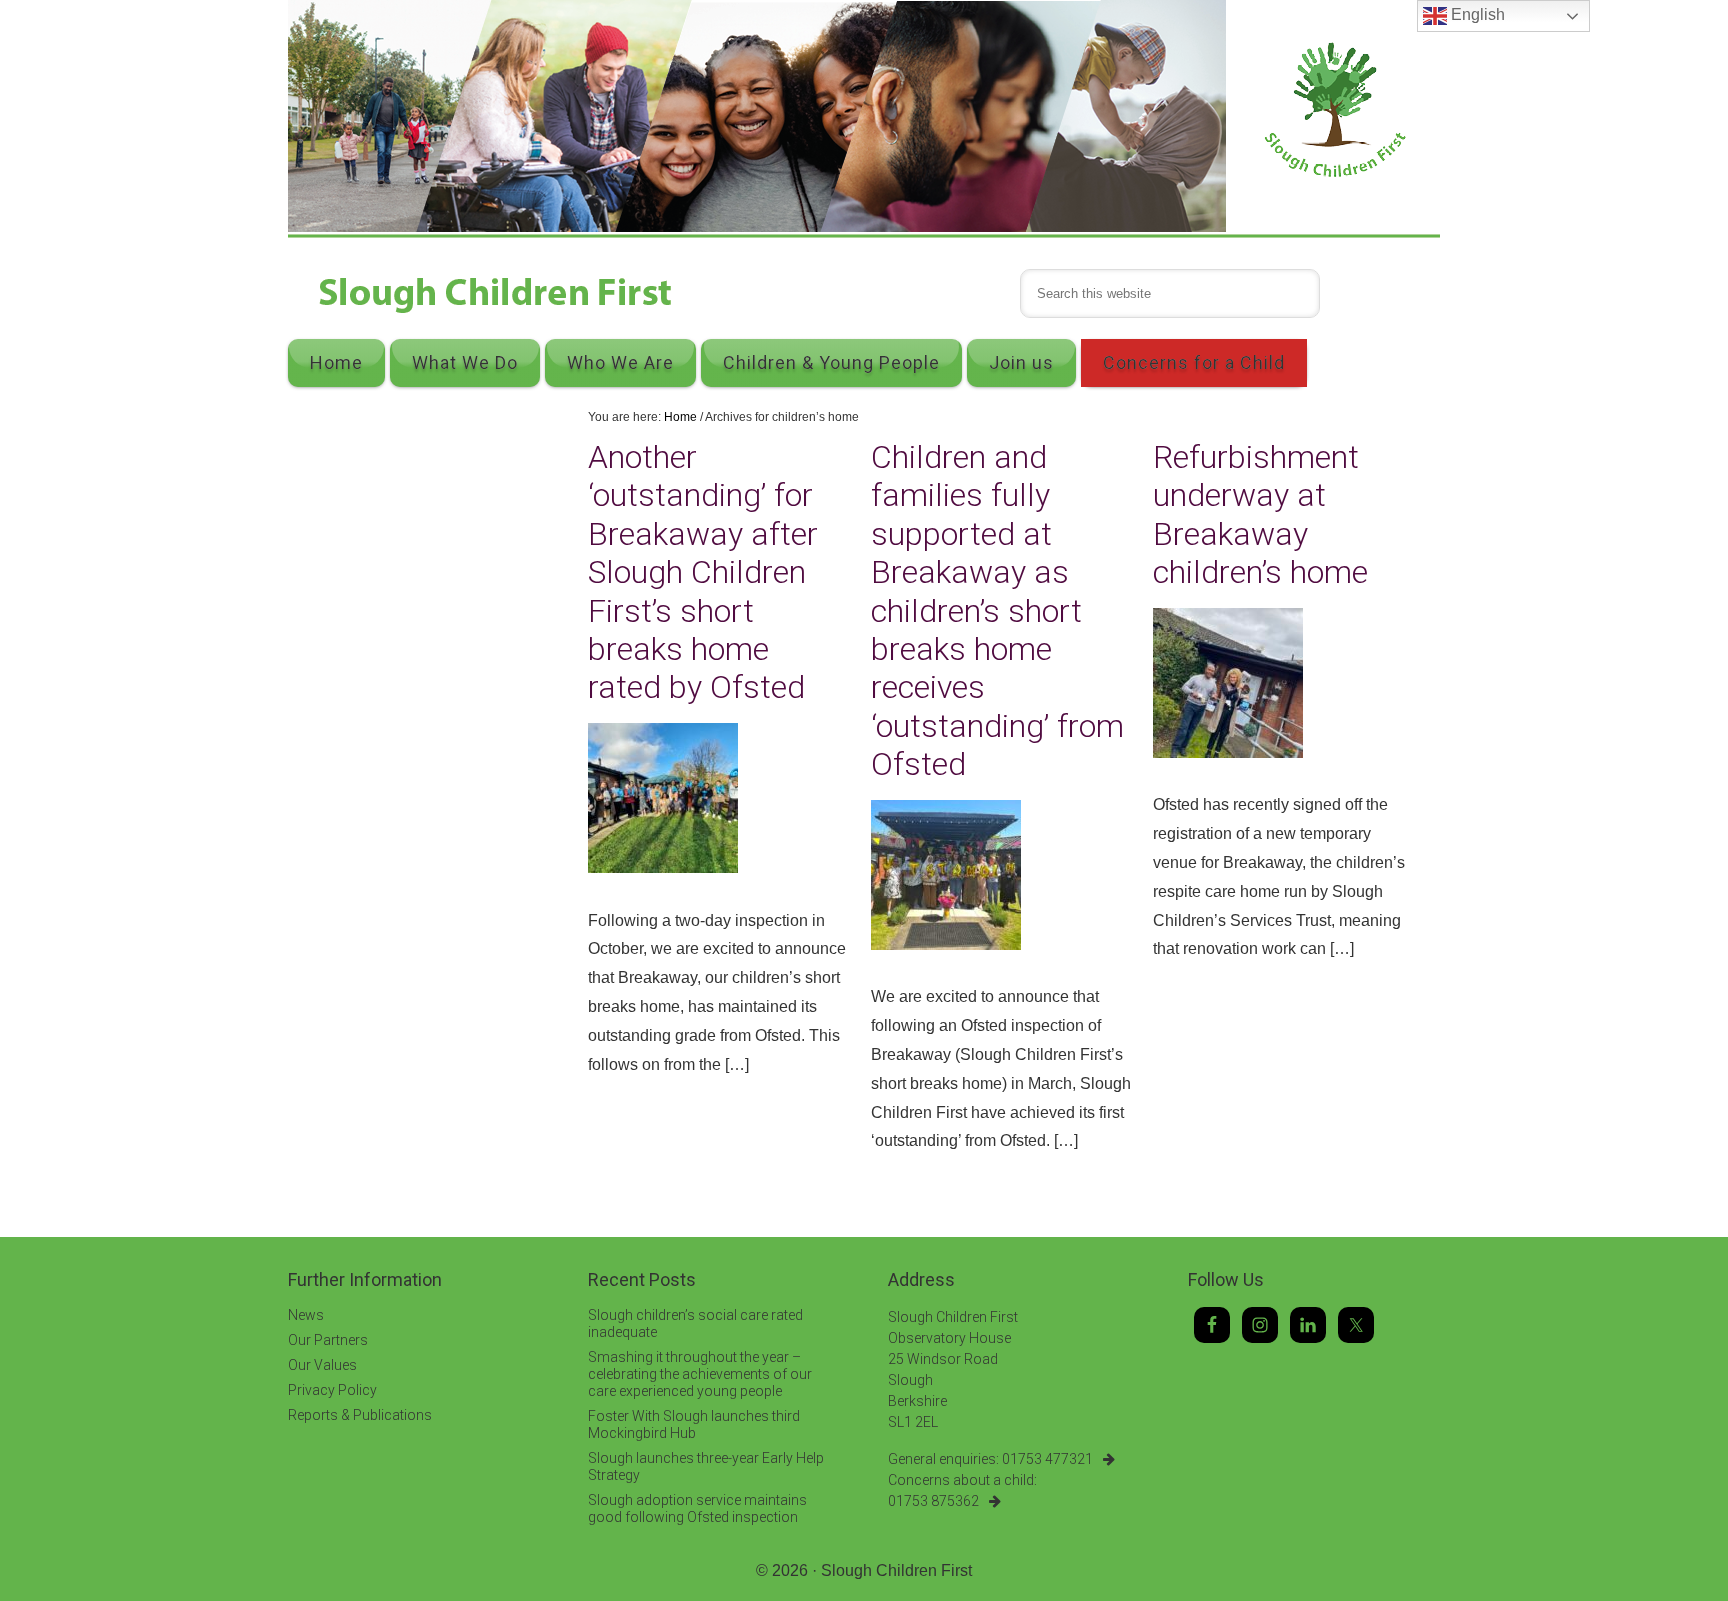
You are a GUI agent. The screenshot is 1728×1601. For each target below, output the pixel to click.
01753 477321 (1047, 1459)
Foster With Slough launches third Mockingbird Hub (694, 1424)
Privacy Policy (332, 1390)
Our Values (322, 1365)
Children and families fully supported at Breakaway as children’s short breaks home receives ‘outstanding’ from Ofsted (997, 610)
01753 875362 (933, 1501)
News (306, 1315)
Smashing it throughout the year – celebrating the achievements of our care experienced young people (700, 1374)
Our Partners (328, 1340)
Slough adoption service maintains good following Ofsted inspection (697, 1508)
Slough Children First (896, 1570)
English (1476, 14)
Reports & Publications (360, 1415)
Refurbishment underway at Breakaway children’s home (1260, 514)
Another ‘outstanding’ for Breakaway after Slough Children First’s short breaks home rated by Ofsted (703, 572)
